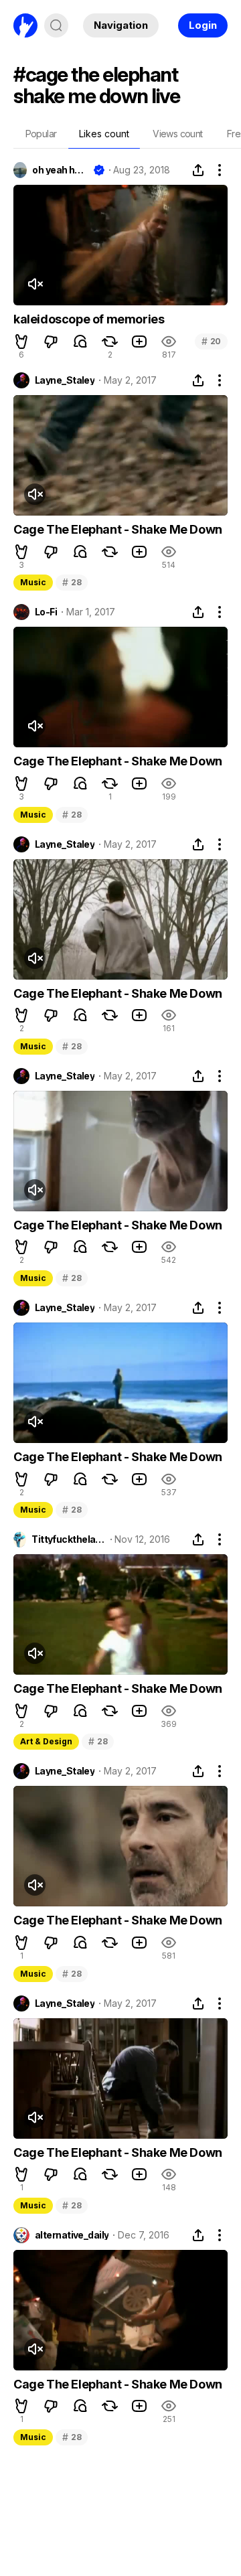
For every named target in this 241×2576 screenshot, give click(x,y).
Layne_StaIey (65, 380)
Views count (177, 134)
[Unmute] (35, 284)
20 (211, 341)
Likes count (104, 134)
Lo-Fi (46, 612)
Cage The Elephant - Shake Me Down (118, 529)
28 (72, 582)
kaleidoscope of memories (89, 319)
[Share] (198, 170)
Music (33, 582)
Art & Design (46, 1741)
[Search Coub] (56, 25)
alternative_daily (72, 2235)
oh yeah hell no (60, 170)
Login (203, 25)
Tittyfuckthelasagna (68, 1539)
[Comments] (80, 342)
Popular (41, 134)
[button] (21, 342)
